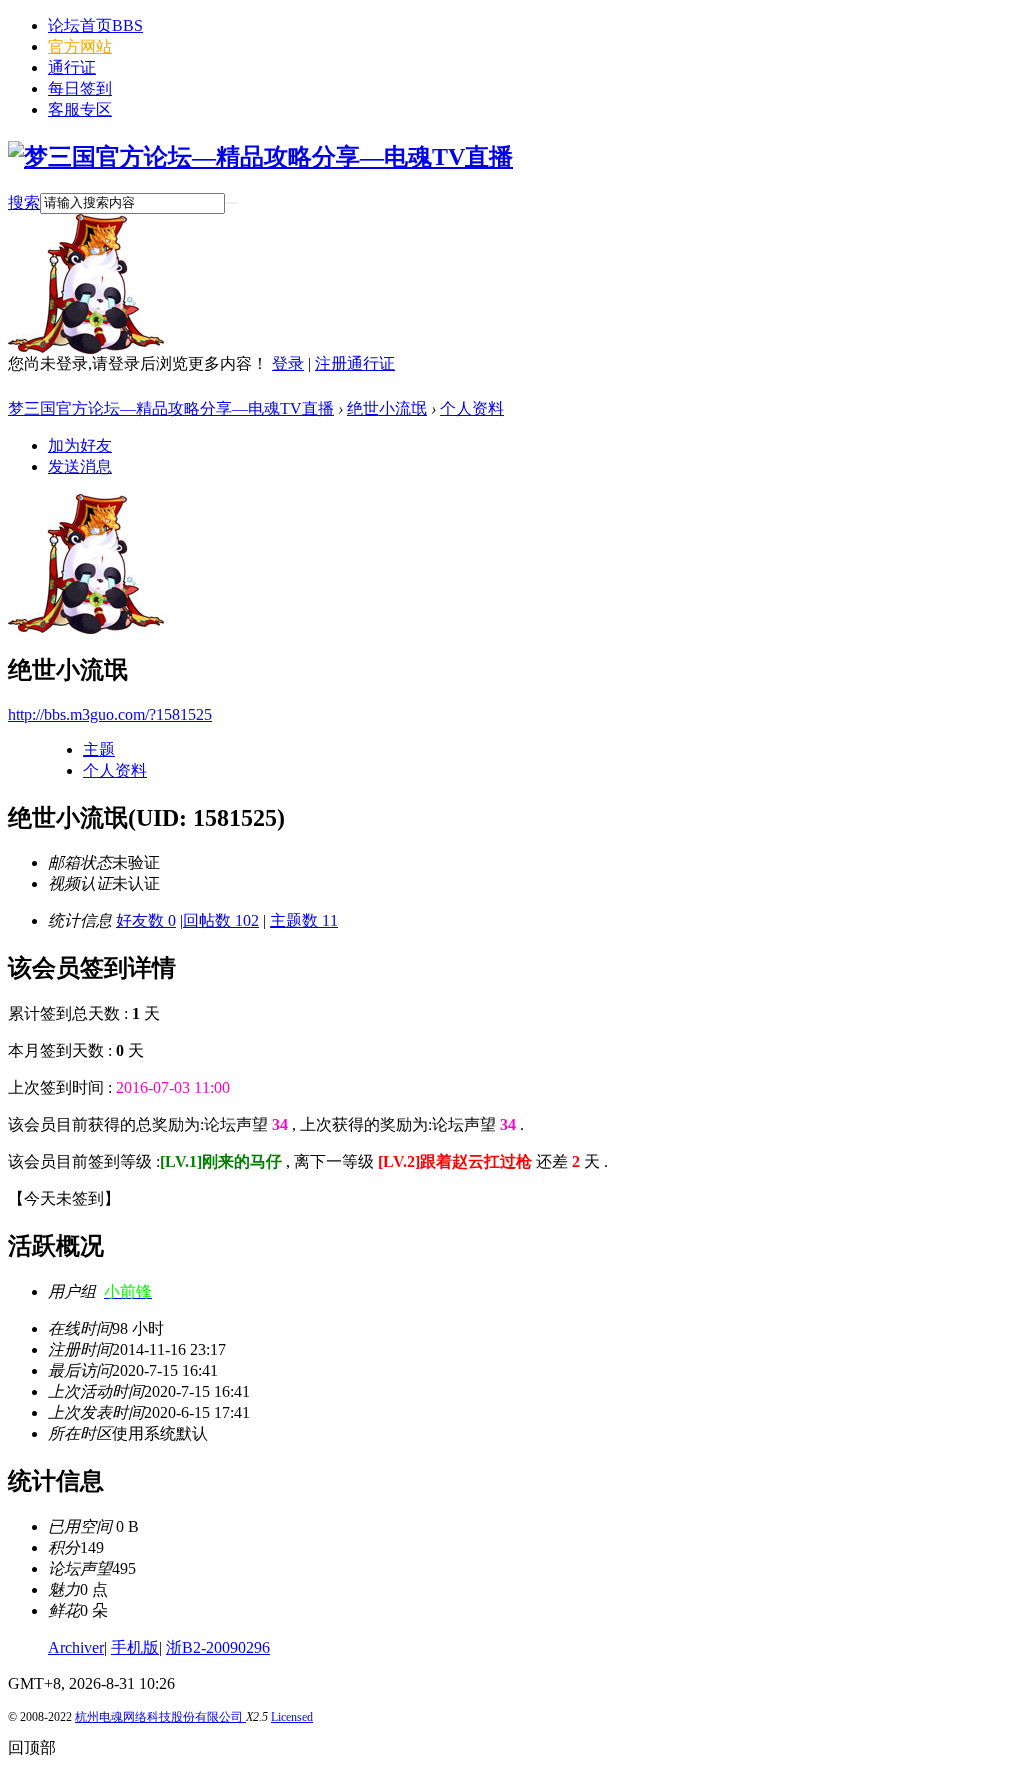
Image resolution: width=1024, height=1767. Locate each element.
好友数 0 (146, 920)
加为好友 (80, 445)
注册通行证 (355, 363)
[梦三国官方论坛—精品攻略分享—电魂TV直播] (260, 157)
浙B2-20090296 (218, 1647)
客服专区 (80, 109)
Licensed (292, 1717)
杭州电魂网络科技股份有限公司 (160, 1717)
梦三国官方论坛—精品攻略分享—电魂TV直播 (171, 408)
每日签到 (80, 88)
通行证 (72, 67)
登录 (288, 363)
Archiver (76, 1647)
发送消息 (80, 466)
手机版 (135, 1647)
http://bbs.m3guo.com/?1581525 (110, 714)
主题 (99, 749)
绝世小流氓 (387, 408)
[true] (231, 203)
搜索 (24, 202)
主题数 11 (304, 920)
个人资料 (472, 408)
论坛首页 (95, 25)
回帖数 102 (221, 920)
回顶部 (32, 1747)
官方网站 (80, 46)
